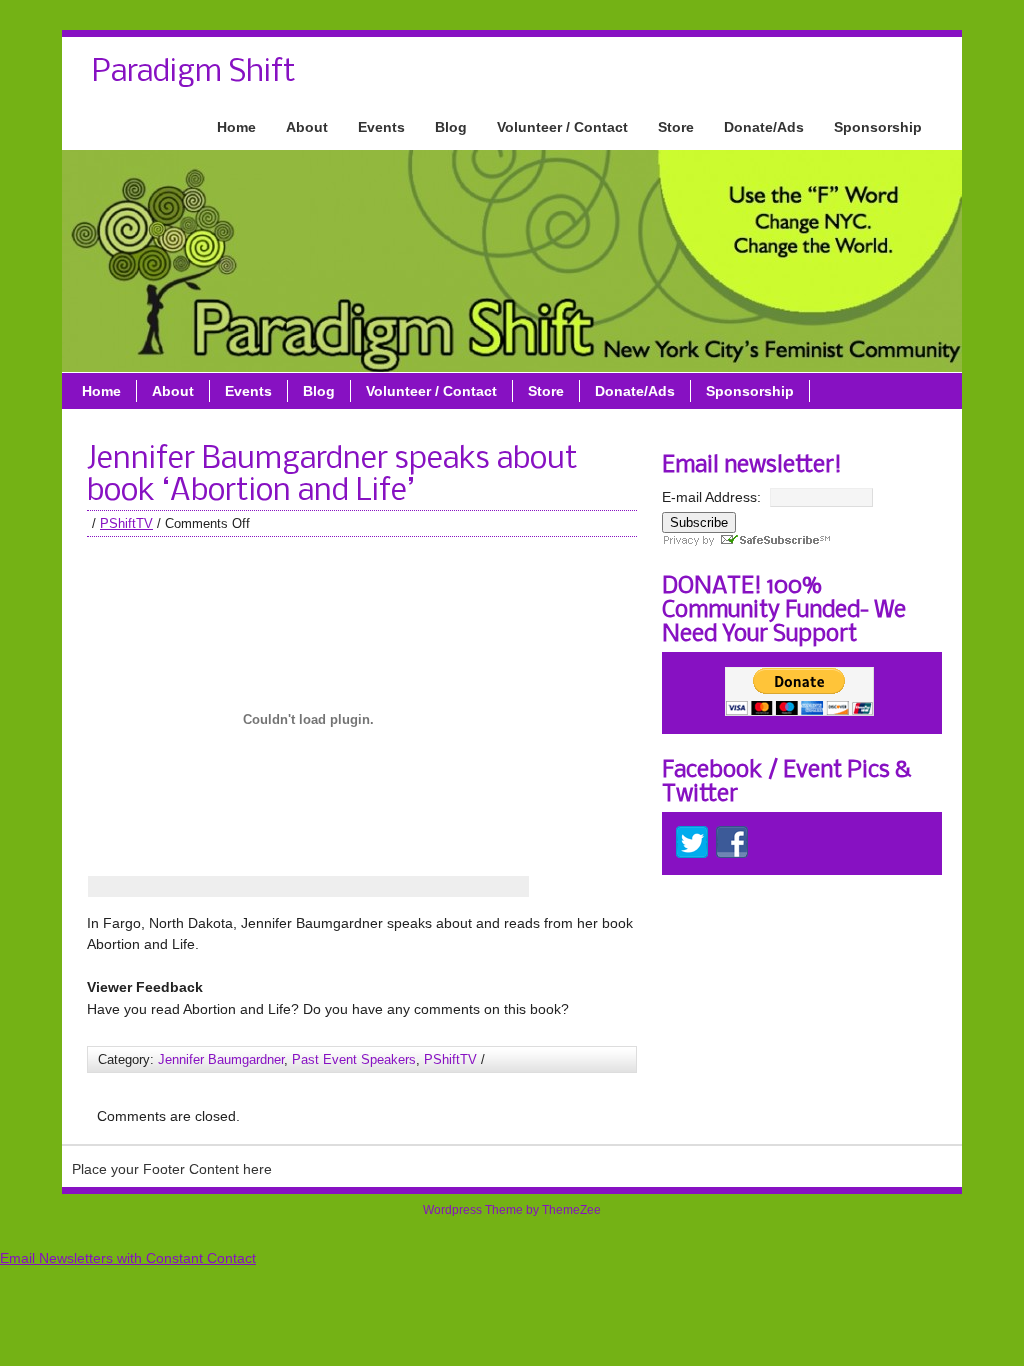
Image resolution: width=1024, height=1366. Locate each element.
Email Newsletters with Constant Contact (128, 1258)
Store (676, 127)
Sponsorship (878, 127)
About (307, 127)
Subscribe (699, 522)
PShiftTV (126, 523)
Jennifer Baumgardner (221, 1059)
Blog (451, 127)
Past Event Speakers (354, 1059)
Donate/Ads (764, 127)
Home (236, 127)
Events (381, 127)
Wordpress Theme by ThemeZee (512, 1210)
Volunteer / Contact (562, 127)
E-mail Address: (711, 497)
